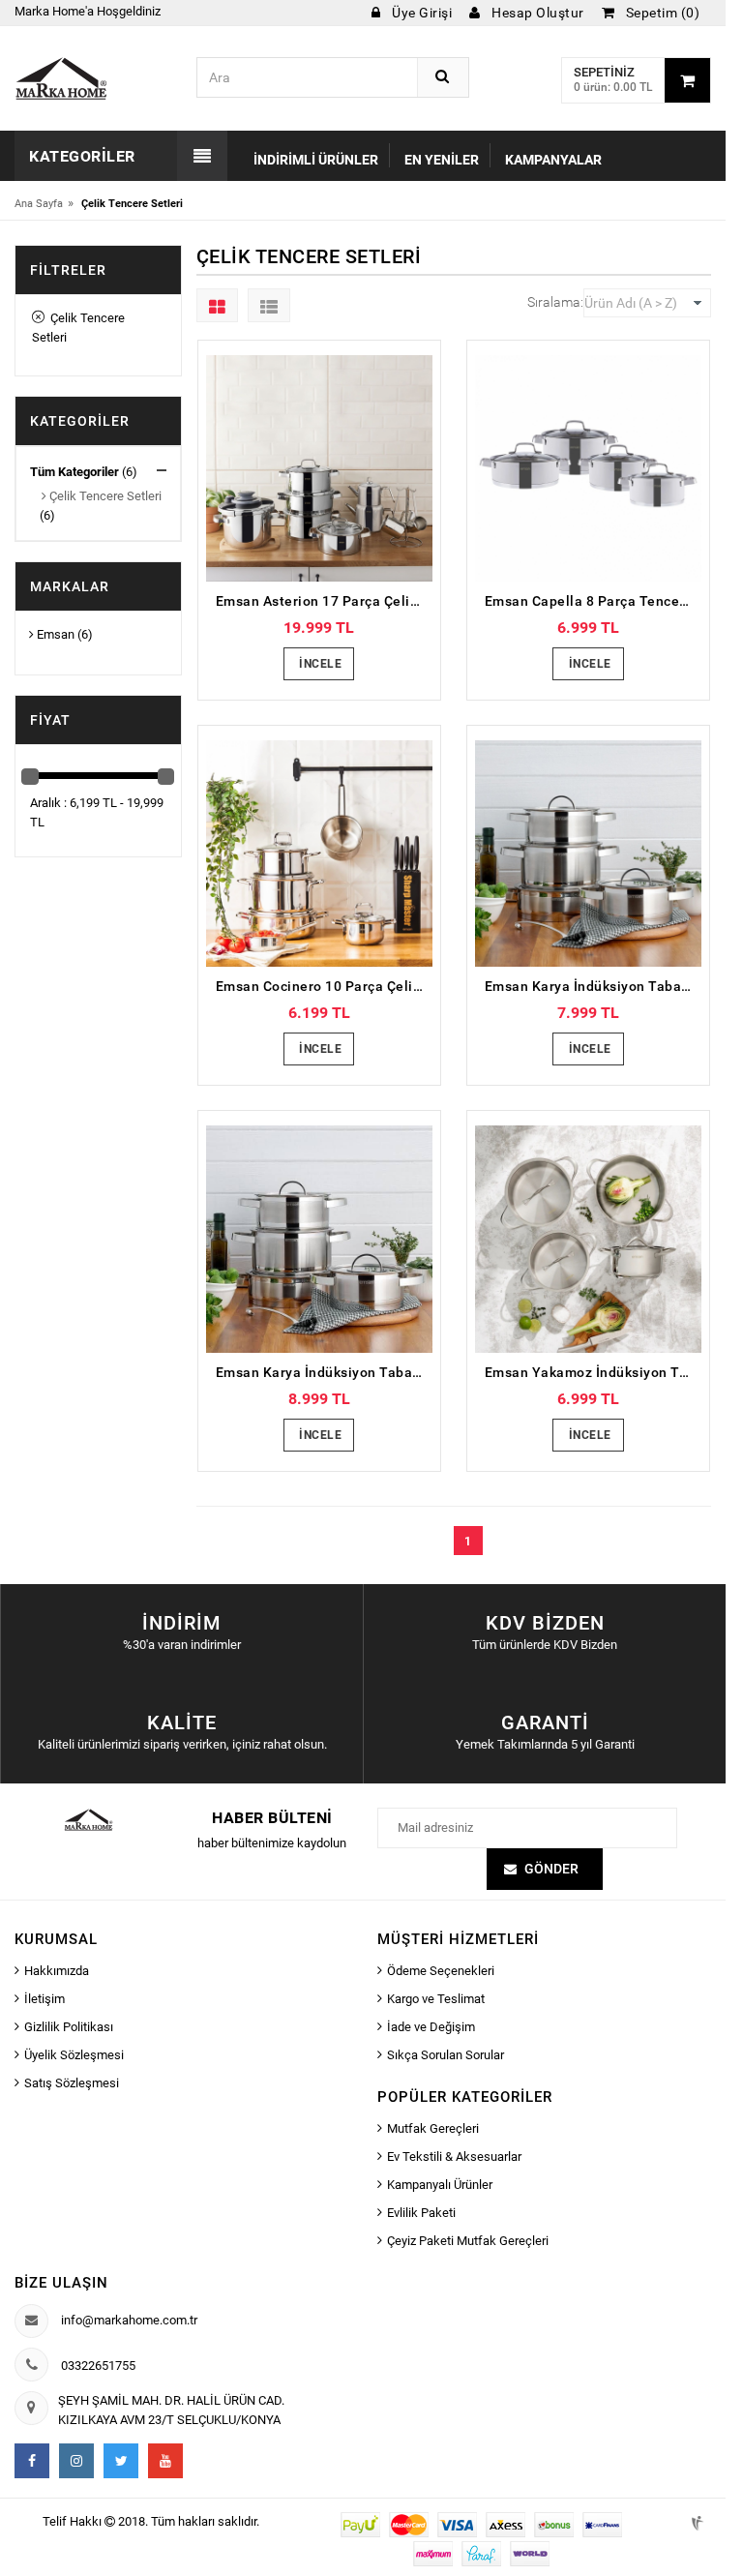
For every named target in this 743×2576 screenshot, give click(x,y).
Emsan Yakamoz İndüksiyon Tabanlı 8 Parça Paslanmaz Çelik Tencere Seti (593, 1372)
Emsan (54, 634)
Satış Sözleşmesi (72, 2083)
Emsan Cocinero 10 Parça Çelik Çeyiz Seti (324, 986)
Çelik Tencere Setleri (78, 328)
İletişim (45, 1999)
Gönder (551, 1869)
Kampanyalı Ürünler (440, 2185)
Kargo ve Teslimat (436, 1999)
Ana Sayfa (39, 204)
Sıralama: (555, 302)
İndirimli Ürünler (316, 160)
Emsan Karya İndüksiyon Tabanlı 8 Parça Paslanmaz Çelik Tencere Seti (593, 986)
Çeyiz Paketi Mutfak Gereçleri (468, 2241)
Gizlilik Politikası (69, 2027)
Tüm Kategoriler (74, 472)
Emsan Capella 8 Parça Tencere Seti (593, 601)
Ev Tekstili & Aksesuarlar (454, 2157)
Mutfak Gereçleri (433, 2128)
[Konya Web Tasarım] (696, 2520)
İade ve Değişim (431, 2027)
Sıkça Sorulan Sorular (446, 2055)
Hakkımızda (57, 1971)
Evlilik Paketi (421, 2213)
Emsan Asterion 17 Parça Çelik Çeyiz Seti (324, 601)
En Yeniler (442, 160)
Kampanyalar (553, 160)
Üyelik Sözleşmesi (74, 2055)
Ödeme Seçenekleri (441, 1971)
